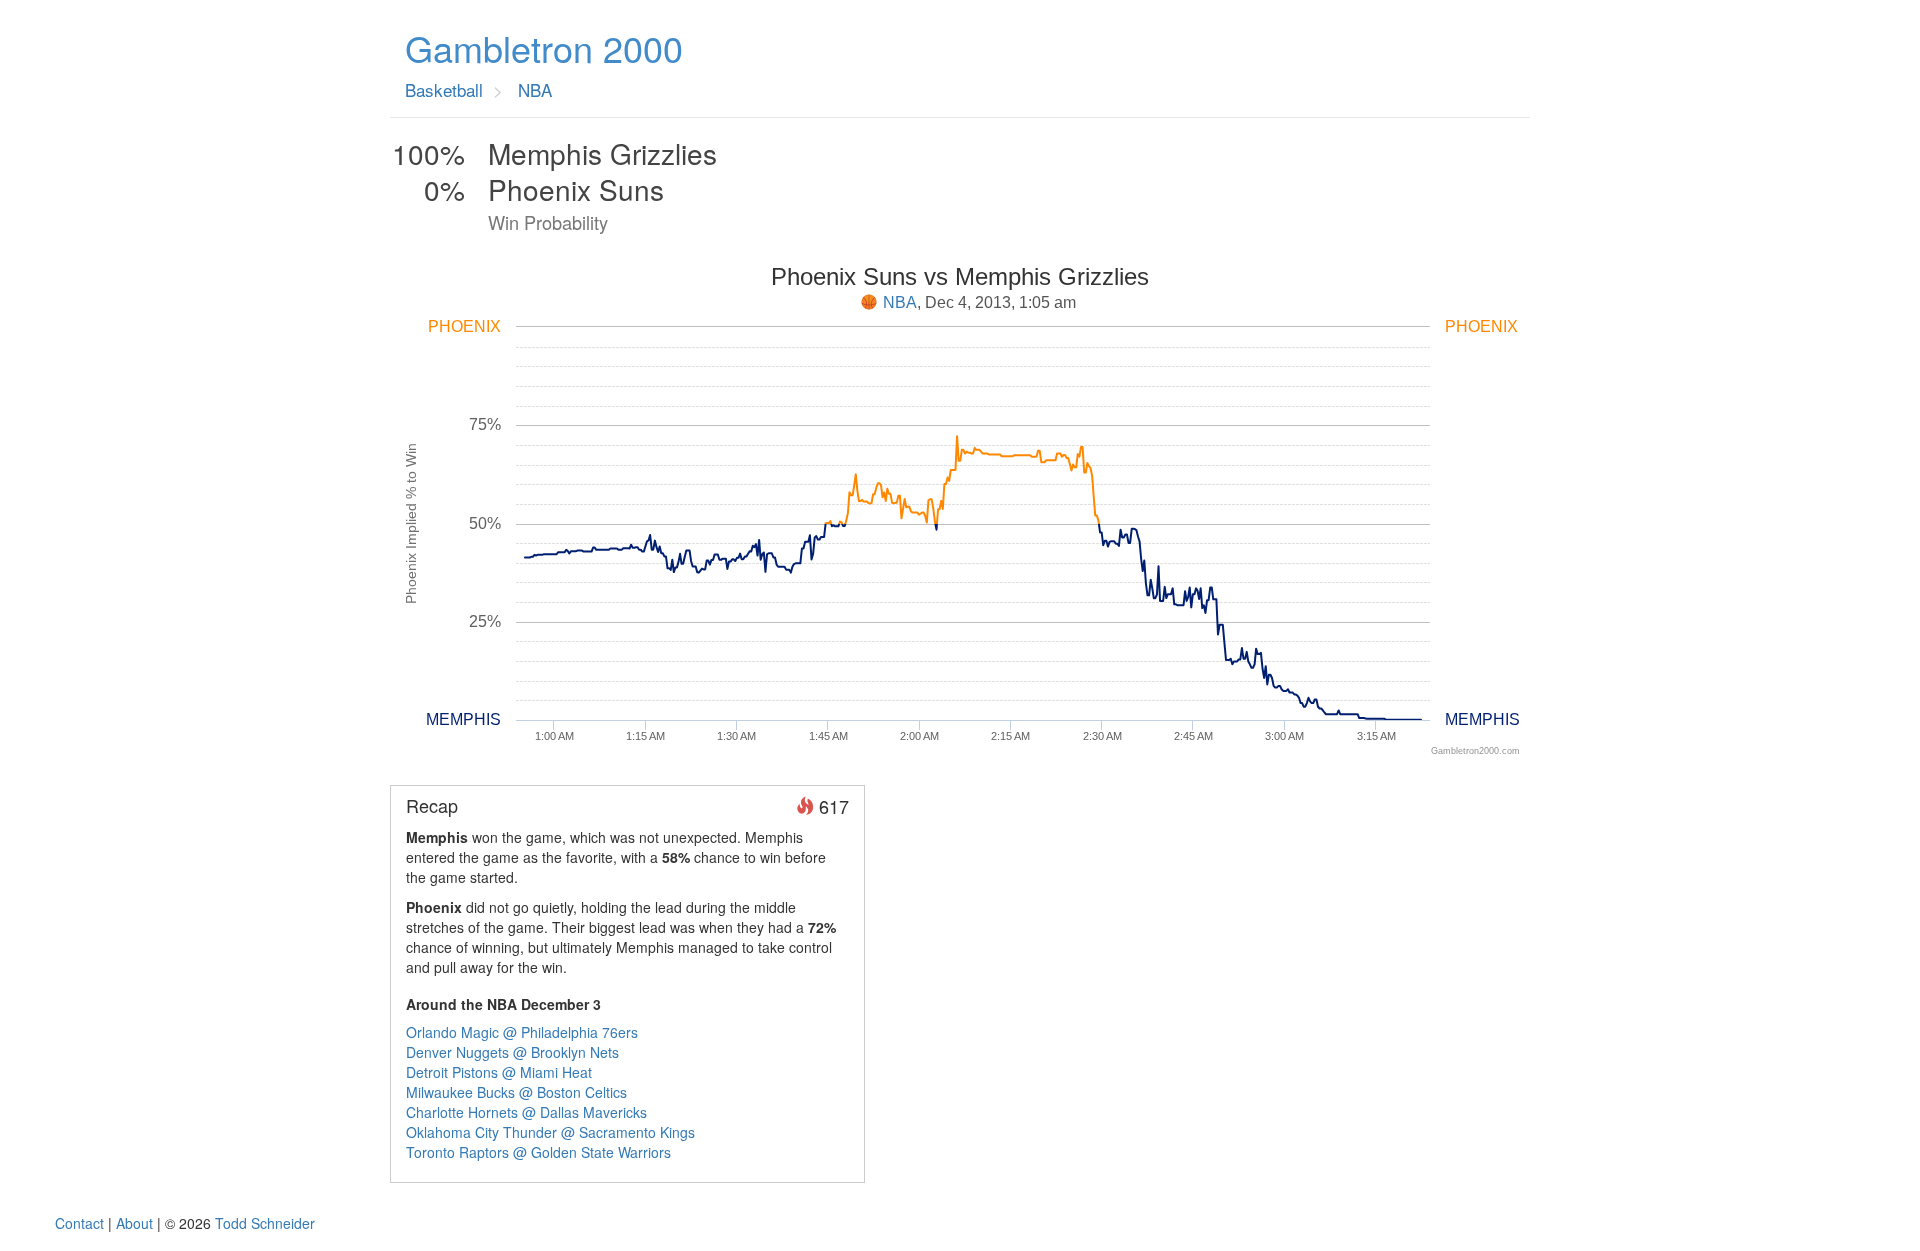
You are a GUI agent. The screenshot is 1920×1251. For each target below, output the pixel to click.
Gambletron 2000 (544, 48)
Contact (79, 1223)
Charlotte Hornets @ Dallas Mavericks (526, 1112)
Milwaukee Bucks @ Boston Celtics (516, 1092)
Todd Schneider (265, 1223)
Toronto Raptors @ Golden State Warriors (538, 1152)
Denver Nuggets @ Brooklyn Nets (512, 1052)
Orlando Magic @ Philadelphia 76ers (522, 1032)
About (134, 1223)
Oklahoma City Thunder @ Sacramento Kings (550, 1132)
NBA (900, 302)
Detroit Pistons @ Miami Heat (499, 1072)
